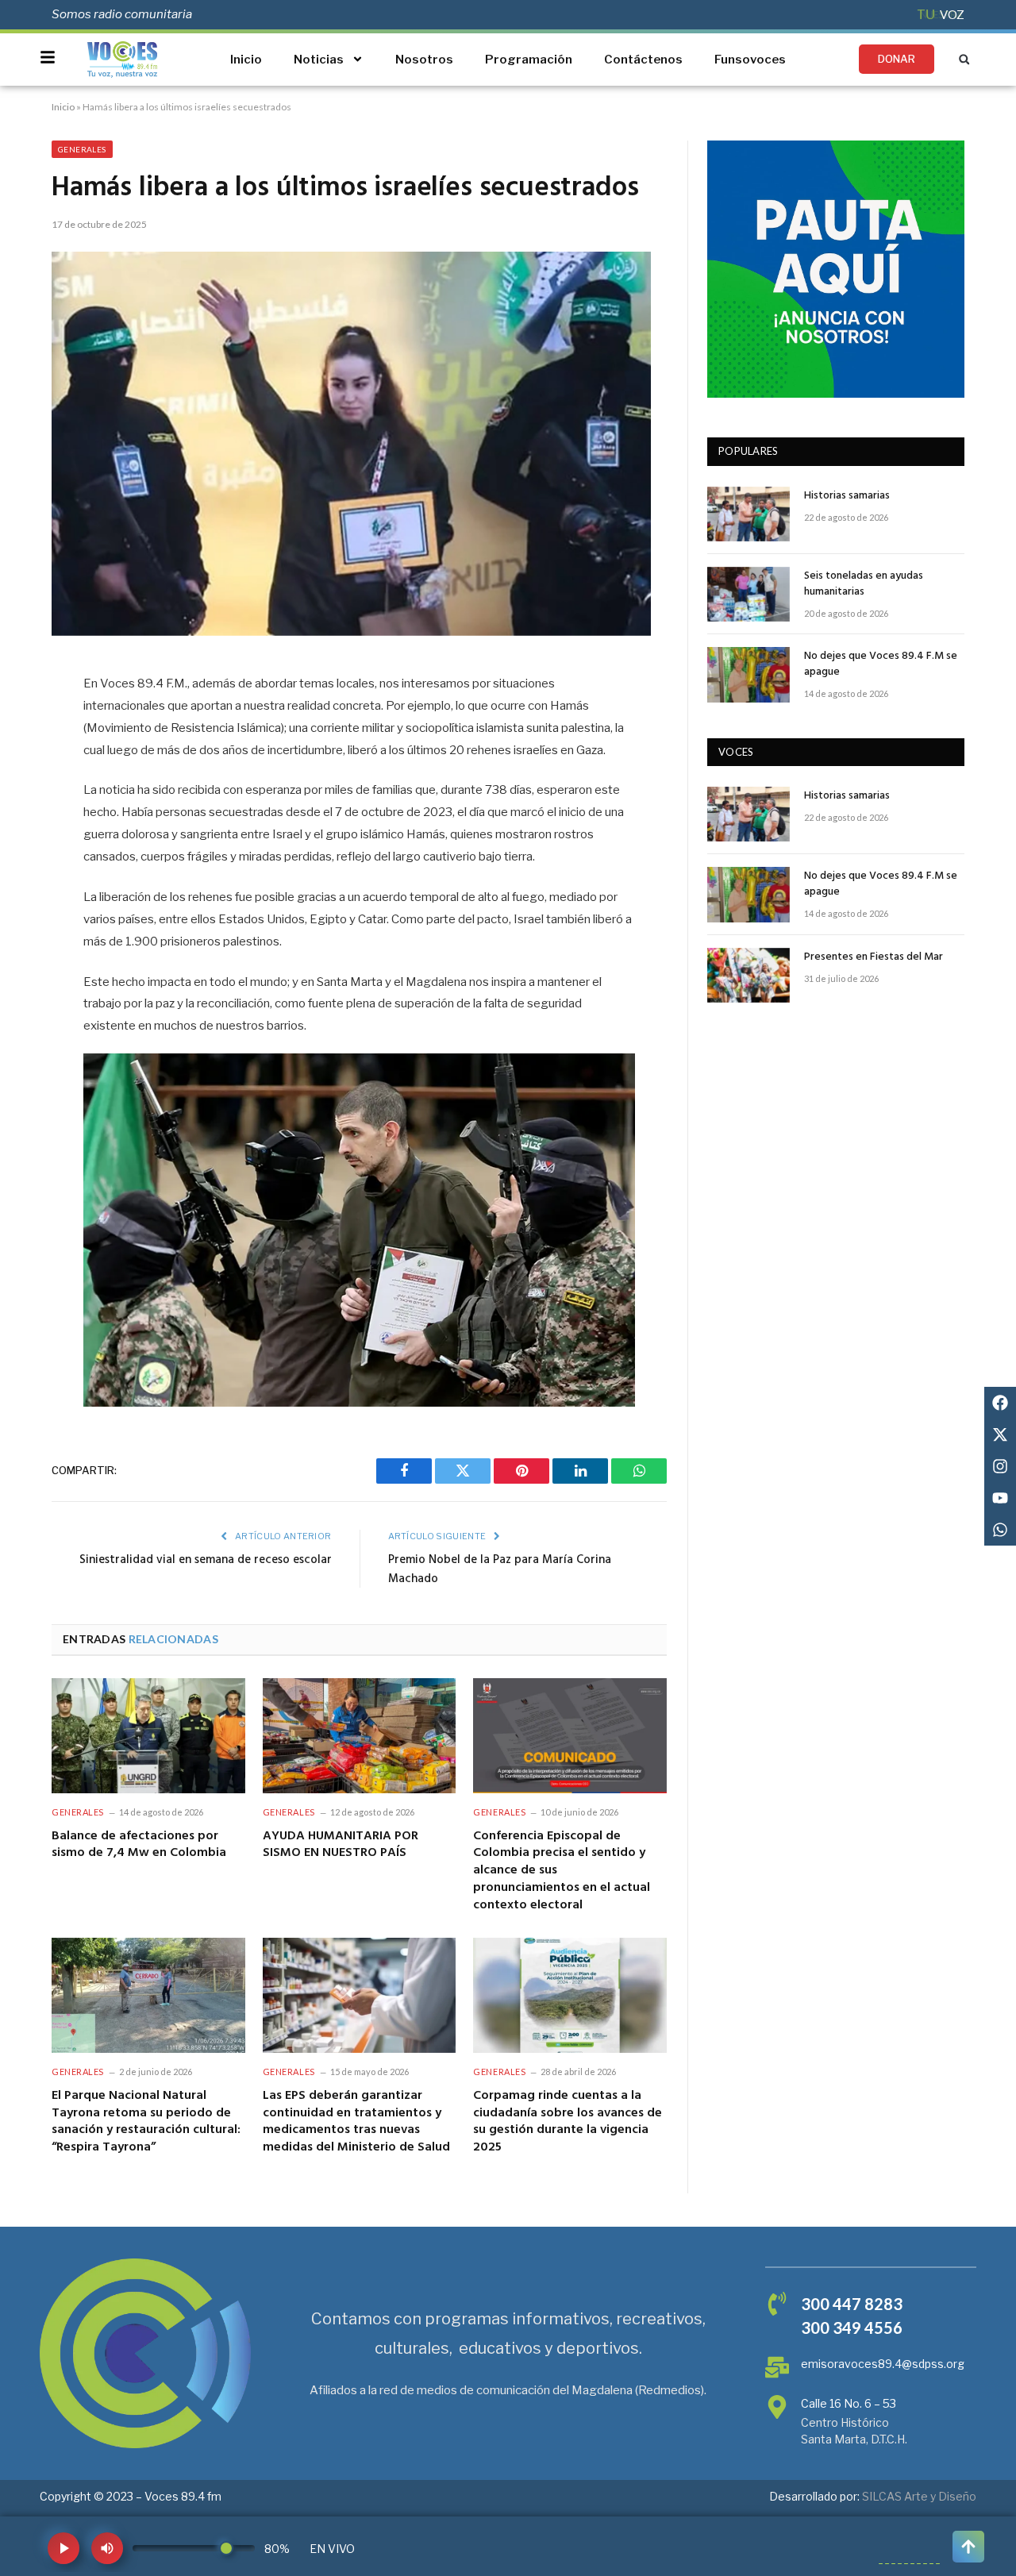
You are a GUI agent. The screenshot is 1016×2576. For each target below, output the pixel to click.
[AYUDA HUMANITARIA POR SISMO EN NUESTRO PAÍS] (360, 1736)
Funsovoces (750, 60)
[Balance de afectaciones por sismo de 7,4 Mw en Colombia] (148, 1736)
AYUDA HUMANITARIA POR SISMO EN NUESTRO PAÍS (341, 1846)
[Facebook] (1000, 1403)
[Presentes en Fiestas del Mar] (749, 975)
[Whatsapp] (1000, 1530)
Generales (82, 149)
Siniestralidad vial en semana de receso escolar (206, 1560)
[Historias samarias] (749, 514)
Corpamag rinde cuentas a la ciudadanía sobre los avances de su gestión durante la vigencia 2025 (568, 2122)
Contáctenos (643, 60)
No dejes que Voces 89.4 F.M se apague (881, 664)
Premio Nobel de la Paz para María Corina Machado (500, 1569)
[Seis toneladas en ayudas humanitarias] (749, 594)
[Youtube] (1000, 1498)
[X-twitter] (1000, 1434)
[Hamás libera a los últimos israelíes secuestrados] (351, 631)
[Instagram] (1000, 1466)
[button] (964, 59)
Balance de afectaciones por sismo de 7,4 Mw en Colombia (139, 1846)
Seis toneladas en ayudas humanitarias (864, 584)
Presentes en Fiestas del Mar (874, 957)
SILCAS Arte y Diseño (919, 2496)
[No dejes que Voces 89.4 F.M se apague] (749, 674)
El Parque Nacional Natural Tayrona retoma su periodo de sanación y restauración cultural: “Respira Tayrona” (146, 2122)
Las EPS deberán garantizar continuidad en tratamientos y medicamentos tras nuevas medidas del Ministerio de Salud (356, 2122)
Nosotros (424, 60)
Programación (529, 60)
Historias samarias (847, 496)
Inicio (246, 60)
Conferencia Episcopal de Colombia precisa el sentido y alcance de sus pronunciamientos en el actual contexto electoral (562, 1871)
